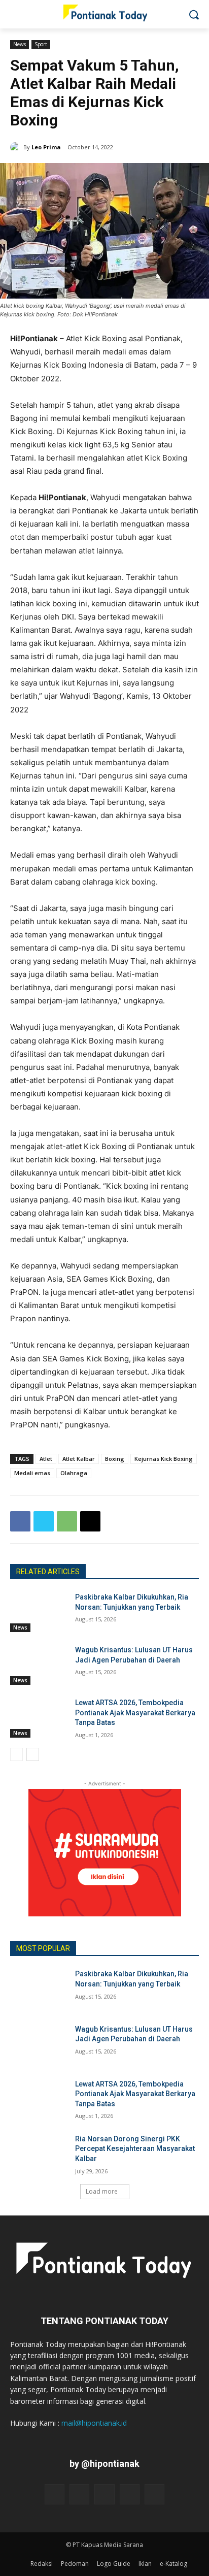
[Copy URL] (90, 1521)
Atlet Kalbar (79, 1459)
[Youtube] (154, 2494)
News (20, 44)
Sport (41, 44)
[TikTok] (104, 2494)
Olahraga (74, 1473)
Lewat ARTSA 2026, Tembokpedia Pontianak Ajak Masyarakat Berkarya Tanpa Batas (135, 1713)
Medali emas (32, 1473)
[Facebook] (20, 1521)
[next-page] (33, 1754)
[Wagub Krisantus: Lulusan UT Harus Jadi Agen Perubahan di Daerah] (39, 1665)
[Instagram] (79, 2494)
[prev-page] (16, 1754)
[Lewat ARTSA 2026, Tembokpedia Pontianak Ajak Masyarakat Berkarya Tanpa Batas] (39, 1718)
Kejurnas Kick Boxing (164, 1459)
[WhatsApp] (67, 1521)
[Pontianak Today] (104, 12)
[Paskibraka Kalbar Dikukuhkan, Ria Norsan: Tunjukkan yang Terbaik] (39, 1612)
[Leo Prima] (17, 147)
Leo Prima (46, 147)
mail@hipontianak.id (94, 2423)
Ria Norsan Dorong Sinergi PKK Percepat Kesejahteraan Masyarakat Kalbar (135, 2149)
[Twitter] (44, 1521)
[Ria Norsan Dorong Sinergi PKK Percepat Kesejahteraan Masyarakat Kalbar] (39, 2154)
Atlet (46, 1459)
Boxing (115, 1459)
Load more (102, 2191)
